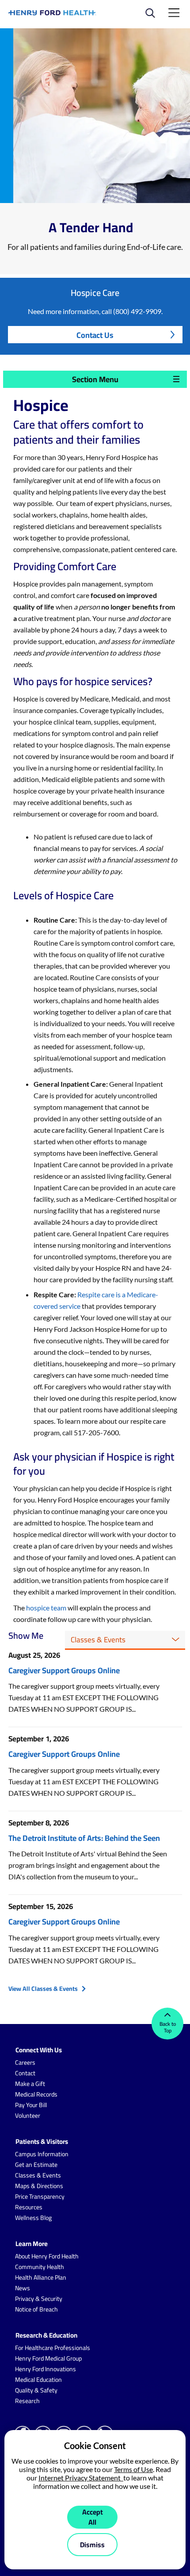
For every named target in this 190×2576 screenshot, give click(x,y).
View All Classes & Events (43, 1989)
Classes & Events (38, 2175)
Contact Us (95, 335)
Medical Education (38, 2380)
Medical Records (36, 2094)
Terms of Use (133, 2469)
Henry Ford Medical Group (48, 2358)
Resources (29, 2207)
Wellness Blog (33, 2218)
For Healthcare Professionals (53, 2348)
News (23, 2288)
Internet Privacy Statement (81, 2478)
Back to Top (168, 2027)
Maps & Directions (39, 2186)
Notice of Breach (36, 2309)
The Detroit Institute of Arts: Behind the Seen (84, 1838)
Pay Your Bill (31, 2105)
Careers (25, 2062)
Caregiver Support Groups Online (64, 1670)
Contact (25, 2073)
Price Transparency (40, 2196)
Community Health (40, 2267)
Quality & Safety (36, 2390)
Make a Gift (30, 2084)
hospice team (47, 1608)
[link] (52, 13)
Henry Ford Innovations (46, 2369)
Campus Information (42, 2154)
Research (27, 2401)
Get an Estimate (36, 2165)
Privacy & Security (39, 2299)
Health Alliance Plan (41, 2277)
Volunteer (28, 2116)
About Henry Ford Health (47, 2256)
